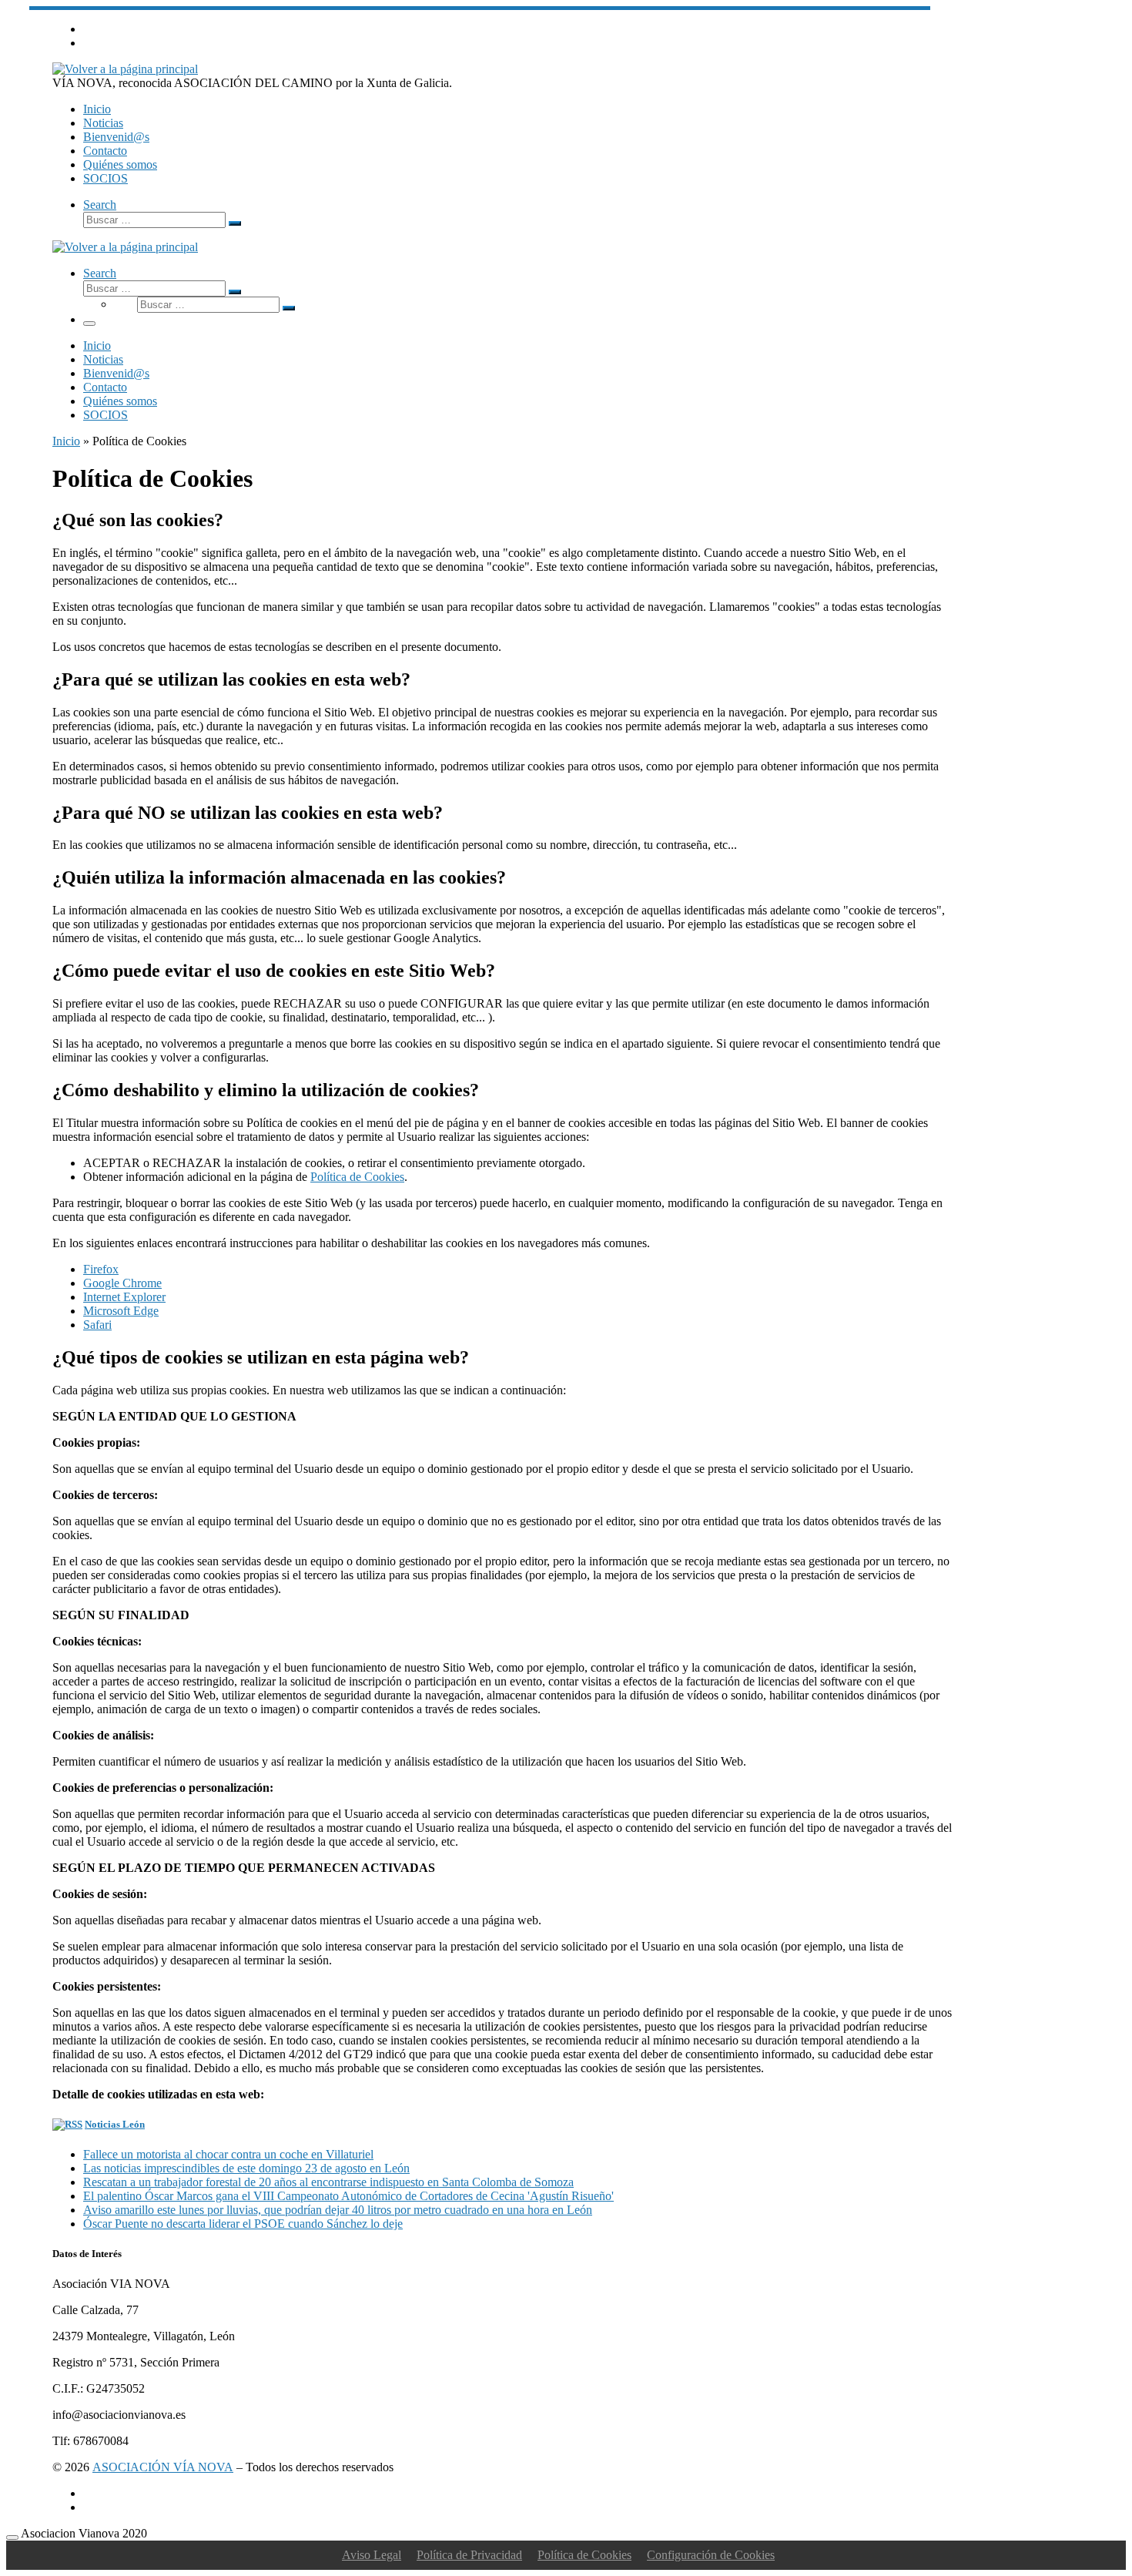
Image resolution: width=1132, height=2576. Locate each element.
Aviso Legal (372, 2555)
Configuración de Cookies (711, 2555)
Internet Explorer (124, 1297)
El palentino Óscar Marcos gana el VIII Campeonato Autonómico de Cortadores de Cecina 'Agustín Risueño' (348, 2196)
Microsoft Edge (121, 1311)
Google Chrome (122, 1283)
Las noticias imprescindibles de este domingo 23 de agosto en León (246, 2168)
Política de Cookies (357, 1177)
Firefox (101, 1269)
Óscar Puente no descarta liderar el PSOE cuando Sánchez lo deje (243, 2224)
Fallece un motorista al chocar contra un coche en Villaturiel (228, 2154)
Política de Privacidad (469, 2555)
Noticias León (115, 2124)
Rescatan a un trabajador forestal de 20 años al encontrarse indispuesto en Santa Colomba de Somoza (328, 2182)
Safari (97, 1325)
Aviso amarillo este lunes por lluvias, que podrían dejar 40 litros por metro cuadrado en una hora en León (338, 2210)
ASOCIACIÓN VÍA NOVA (163, 2467)
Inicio (66, 441)
